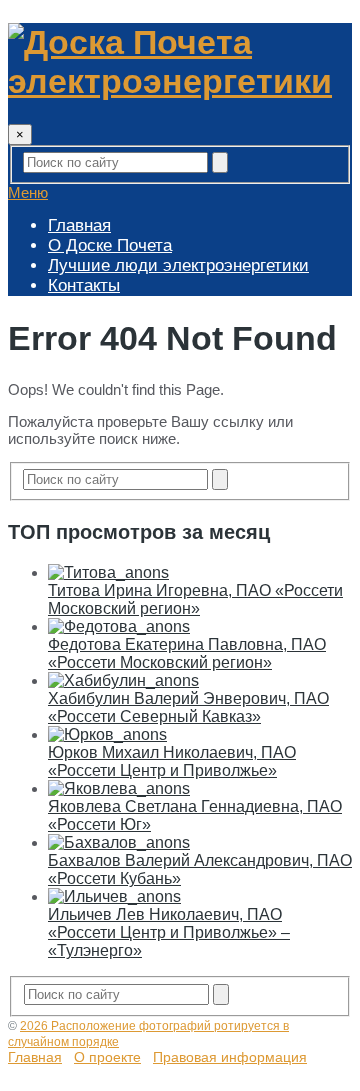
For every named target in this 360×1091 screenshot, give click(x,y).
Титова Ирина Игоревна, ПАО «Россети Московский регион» (195, 599)
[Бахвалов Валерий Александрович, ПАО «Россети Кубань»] (119, 842)
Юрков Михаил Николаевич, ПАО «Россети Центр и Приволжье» (172, 761)
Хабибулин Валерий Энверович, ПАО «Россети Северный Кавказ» (188, 707)
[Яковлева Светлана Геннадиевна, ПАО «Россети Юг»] (119, 788)
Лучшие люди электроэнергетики (178, 265)
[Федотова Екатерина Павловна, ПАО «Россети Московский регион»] (119, 626)
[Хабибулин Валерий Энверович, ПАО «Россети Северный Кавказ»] (123, 680)
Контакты (84, 285)
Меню (28, 192)
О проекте (107, 1057)
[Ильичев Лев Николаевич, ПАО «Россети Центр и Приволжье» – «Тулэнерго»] (114, 896)
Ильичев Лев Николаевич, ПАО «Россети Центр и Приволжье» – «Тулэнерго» (169, 932)
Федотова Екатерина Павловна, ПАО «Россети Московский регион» (187, 653)
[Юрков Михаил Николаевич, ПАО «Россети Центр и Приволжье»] (107, 734)
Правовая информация (230, 1057)
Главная (79, 225)
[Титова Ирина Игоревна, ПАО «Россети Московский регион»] (108, 572)
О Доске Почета (110, 245)
